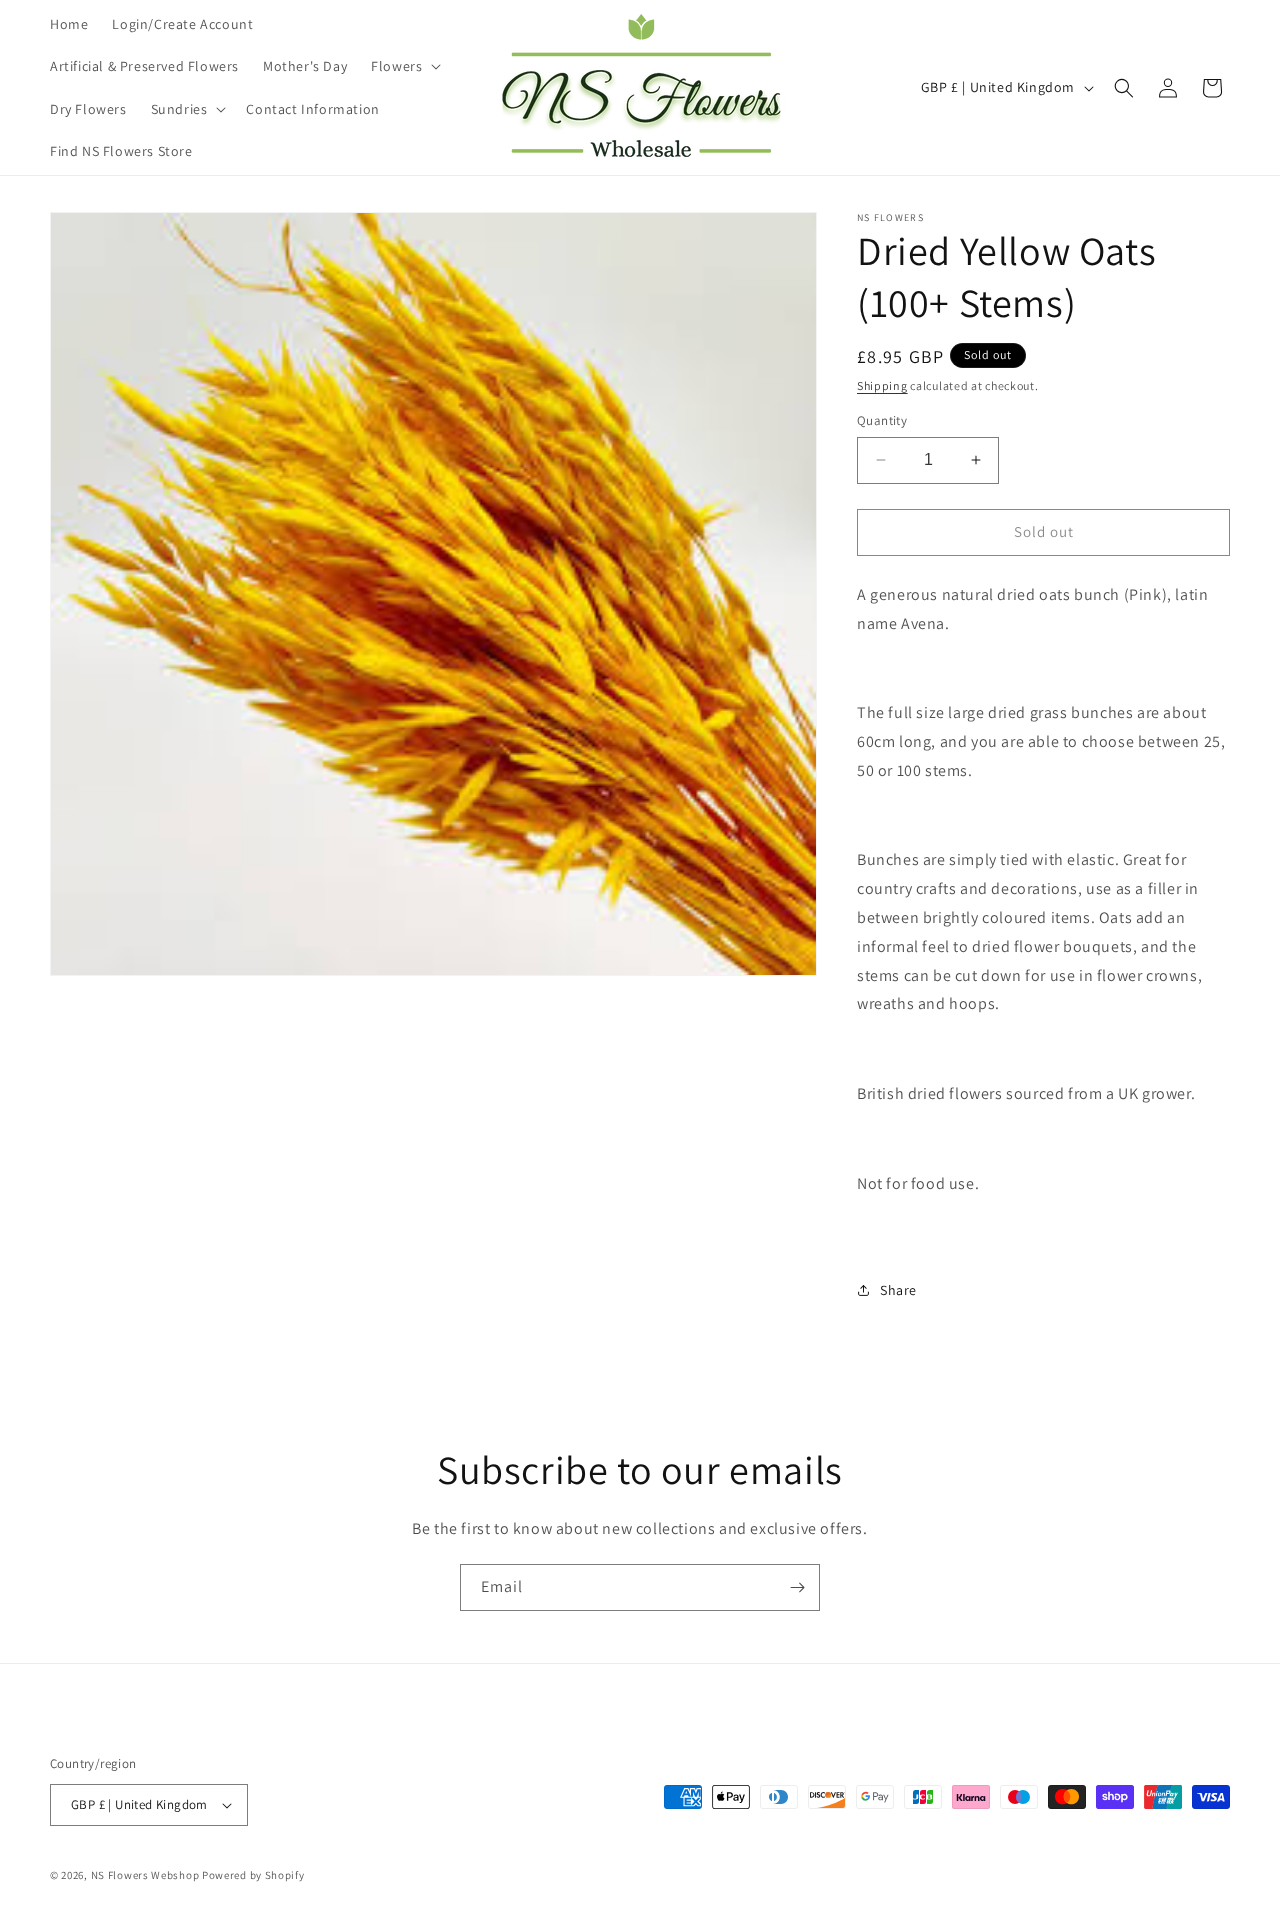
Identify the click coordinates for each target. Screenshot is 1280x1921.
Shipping (882, 385)
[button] (404, 66)
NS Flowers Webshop (145, 1875)
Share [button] (898, 1290)
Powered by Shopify (253, 1875)
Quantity (882, 420)
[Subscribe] (797, 1587)
